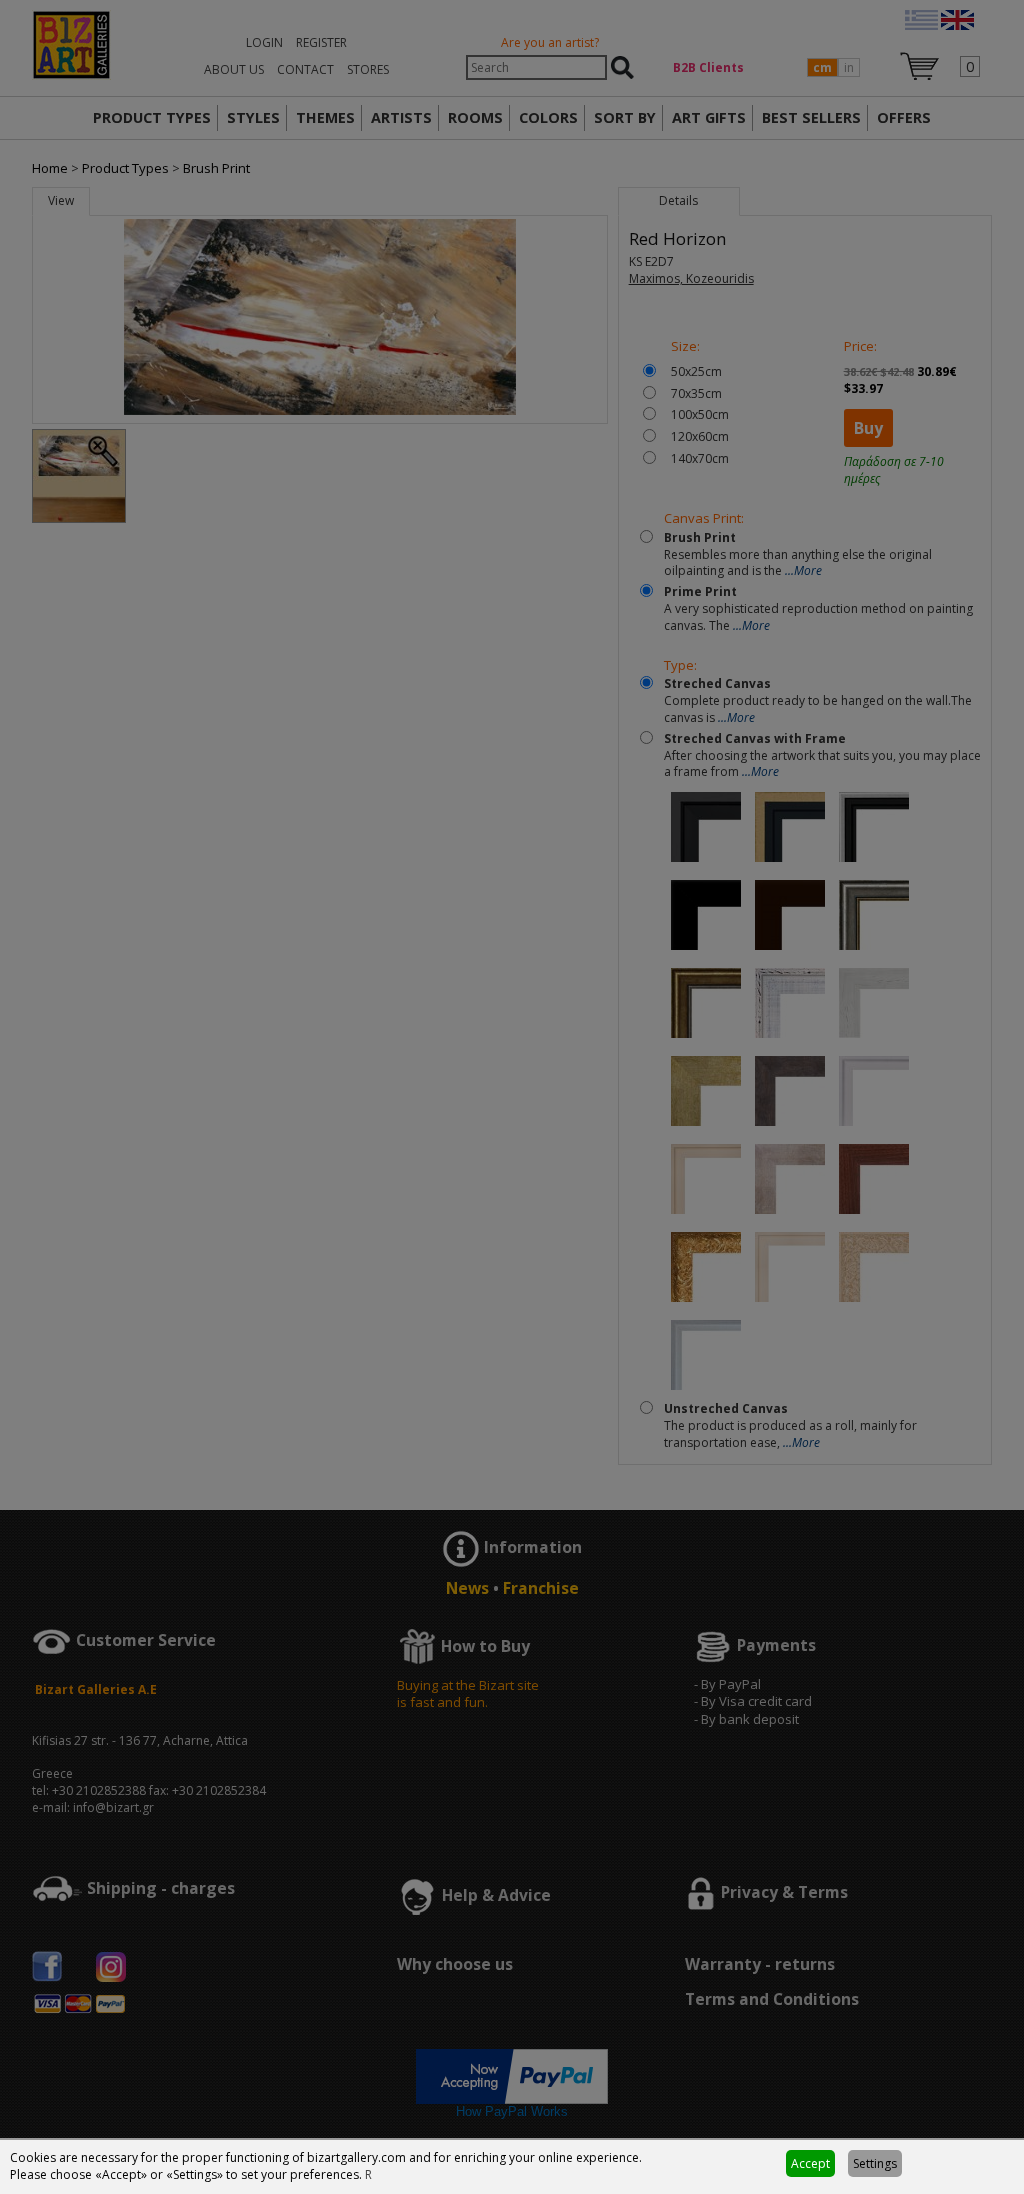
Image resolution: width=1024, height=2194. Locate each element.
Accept (810, 2163)
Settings (875, 2163)
